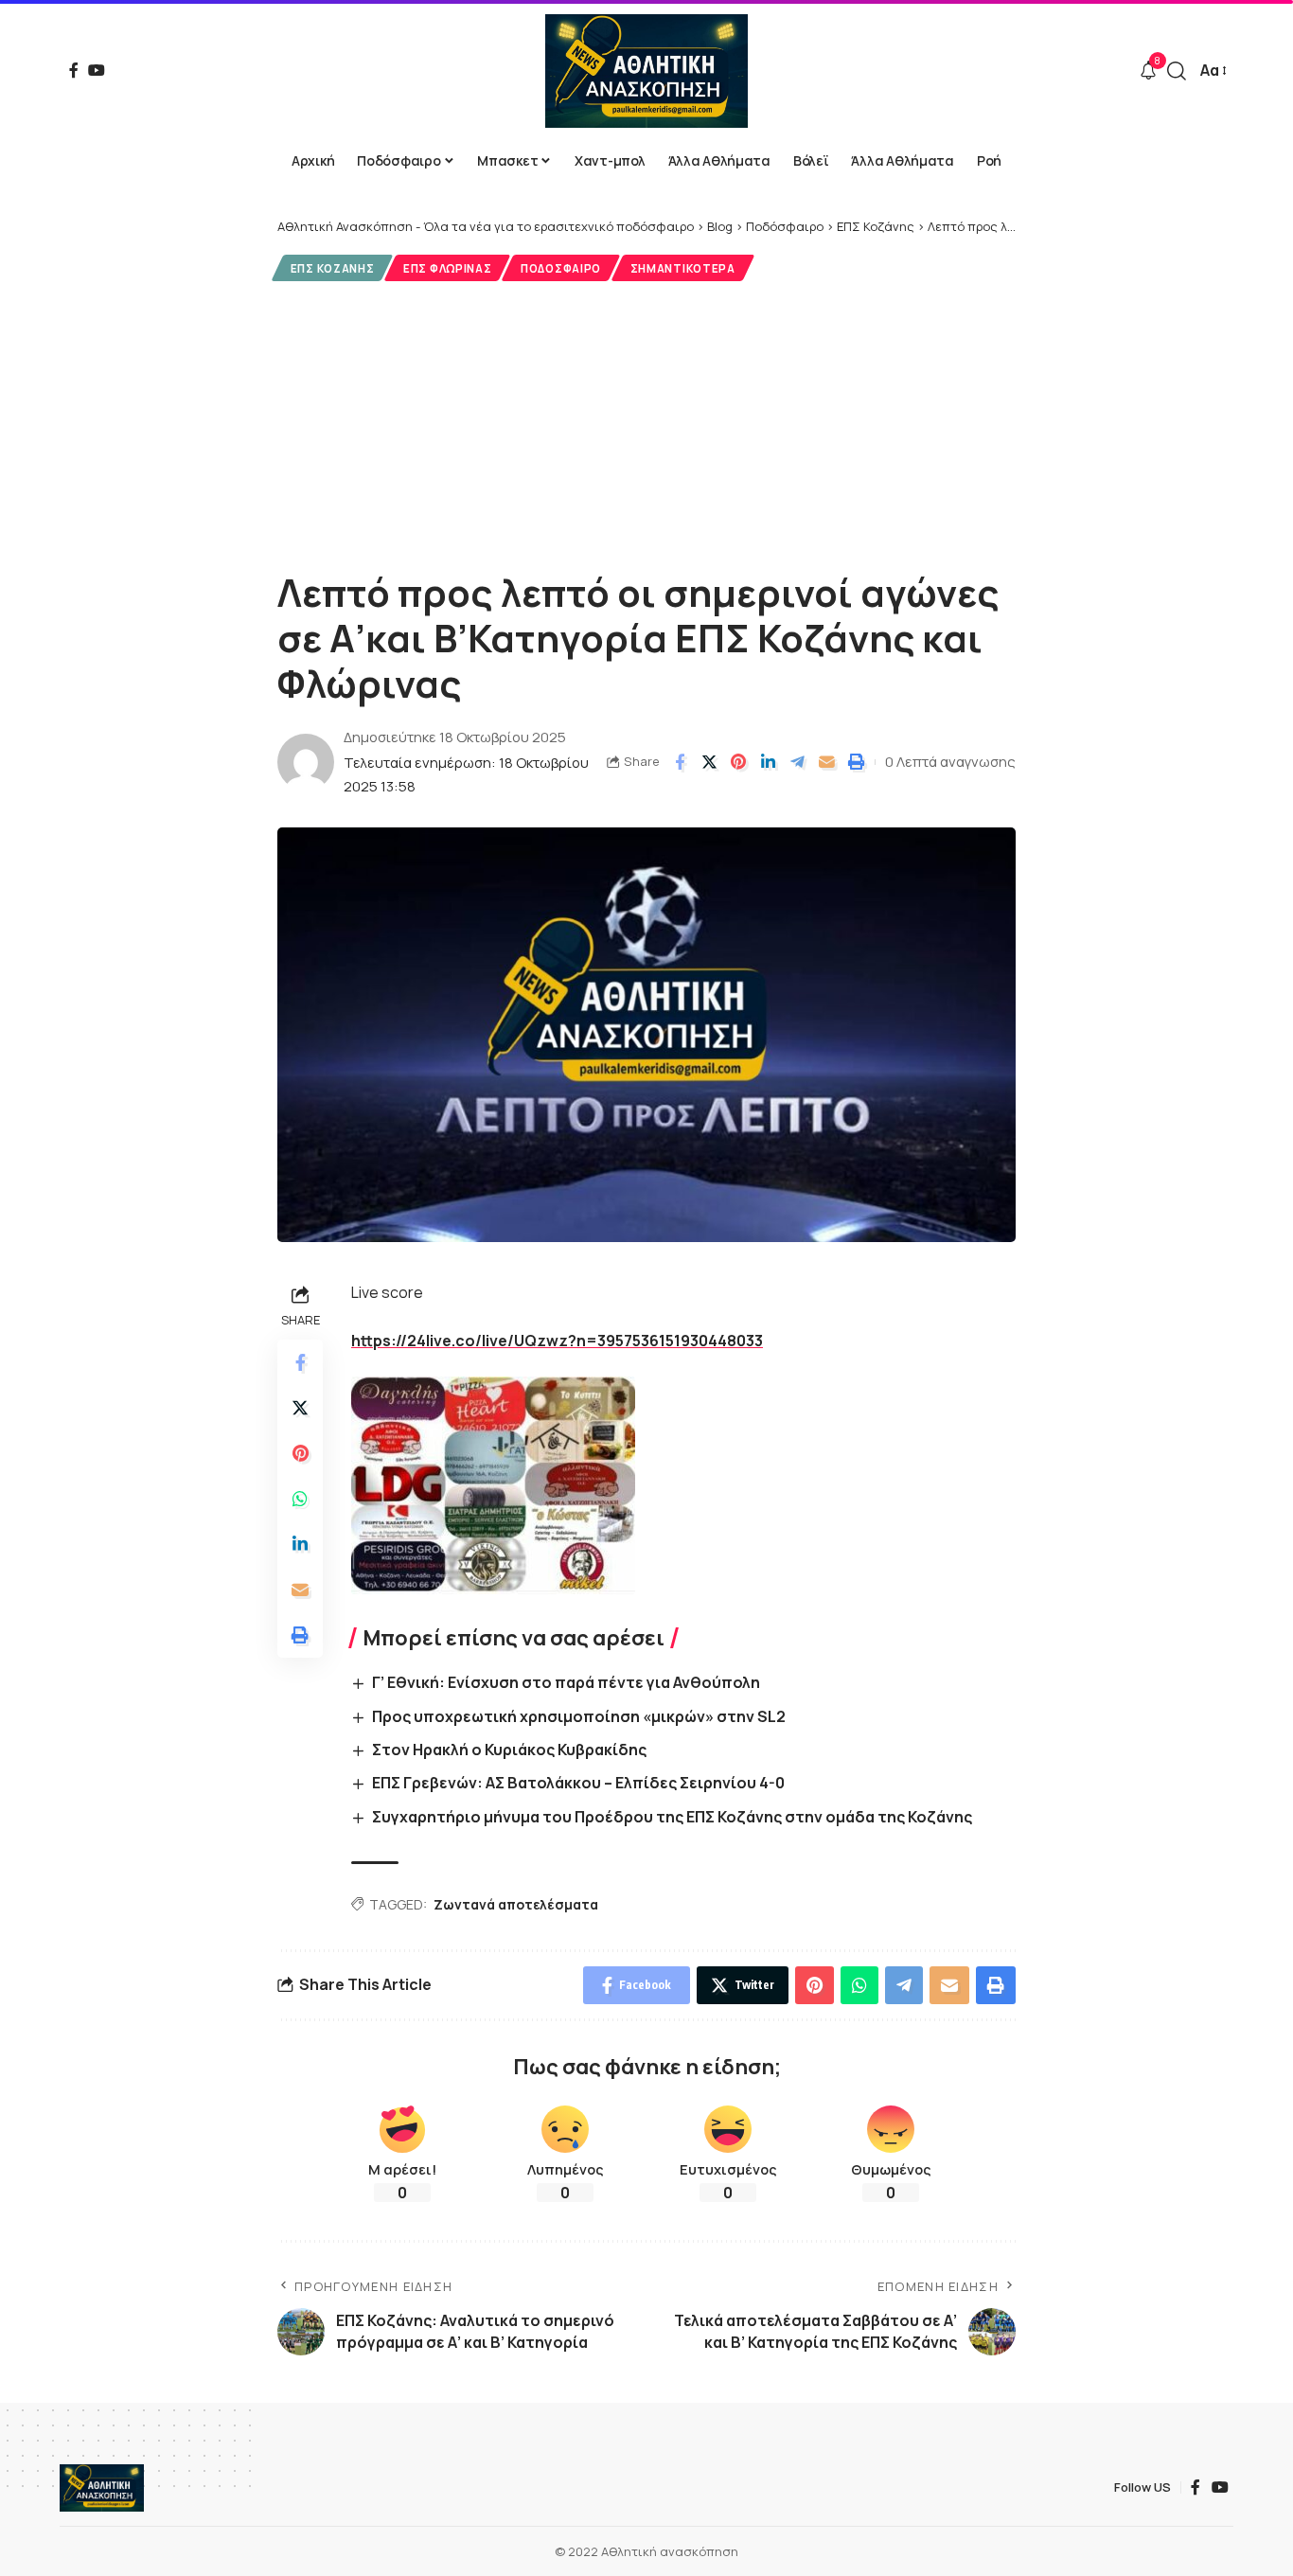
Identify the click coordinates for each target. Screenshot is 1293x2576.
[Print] (856, 762)
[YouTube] (97, 70)
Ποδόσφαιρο (561, 268)
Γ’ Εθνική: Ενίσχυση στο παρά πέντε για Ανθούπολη (566, 1682)
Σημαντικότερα (683, 268)
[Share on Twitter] (709, 762)
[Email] (826, 762)
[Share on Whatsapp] (300, 1499)
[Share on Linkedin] (768, 762)
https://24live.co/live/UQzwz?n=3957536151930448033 (557, 1341)
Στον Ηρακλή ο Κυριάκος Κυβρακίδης (509, 1750)
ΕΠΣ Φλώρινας (447, 268)
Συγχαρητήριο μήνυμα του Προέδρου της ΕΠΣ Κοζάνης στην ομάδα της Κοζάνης (672, 1817)
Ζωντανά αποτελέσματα (516, 1904)
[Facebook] (74, 70)
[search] (1177, 71)
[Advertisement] (646, 423)
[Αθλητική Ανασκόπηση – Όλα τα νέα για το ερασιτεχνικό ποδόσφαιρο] (102, 2488)
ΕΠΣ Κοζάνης (333, 268)
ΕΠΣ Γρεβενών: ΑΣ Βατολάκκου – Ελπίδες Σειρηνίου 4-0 (578, 1783)
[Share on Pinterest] (738, 762)
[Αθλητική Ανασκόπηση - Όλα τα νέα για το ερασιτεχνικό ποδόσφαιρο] (646, 71)
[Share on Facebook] (680, 762)
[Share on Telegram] (797, 762)
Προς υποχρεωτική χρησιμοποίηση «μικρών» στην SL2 (579, 1716)
